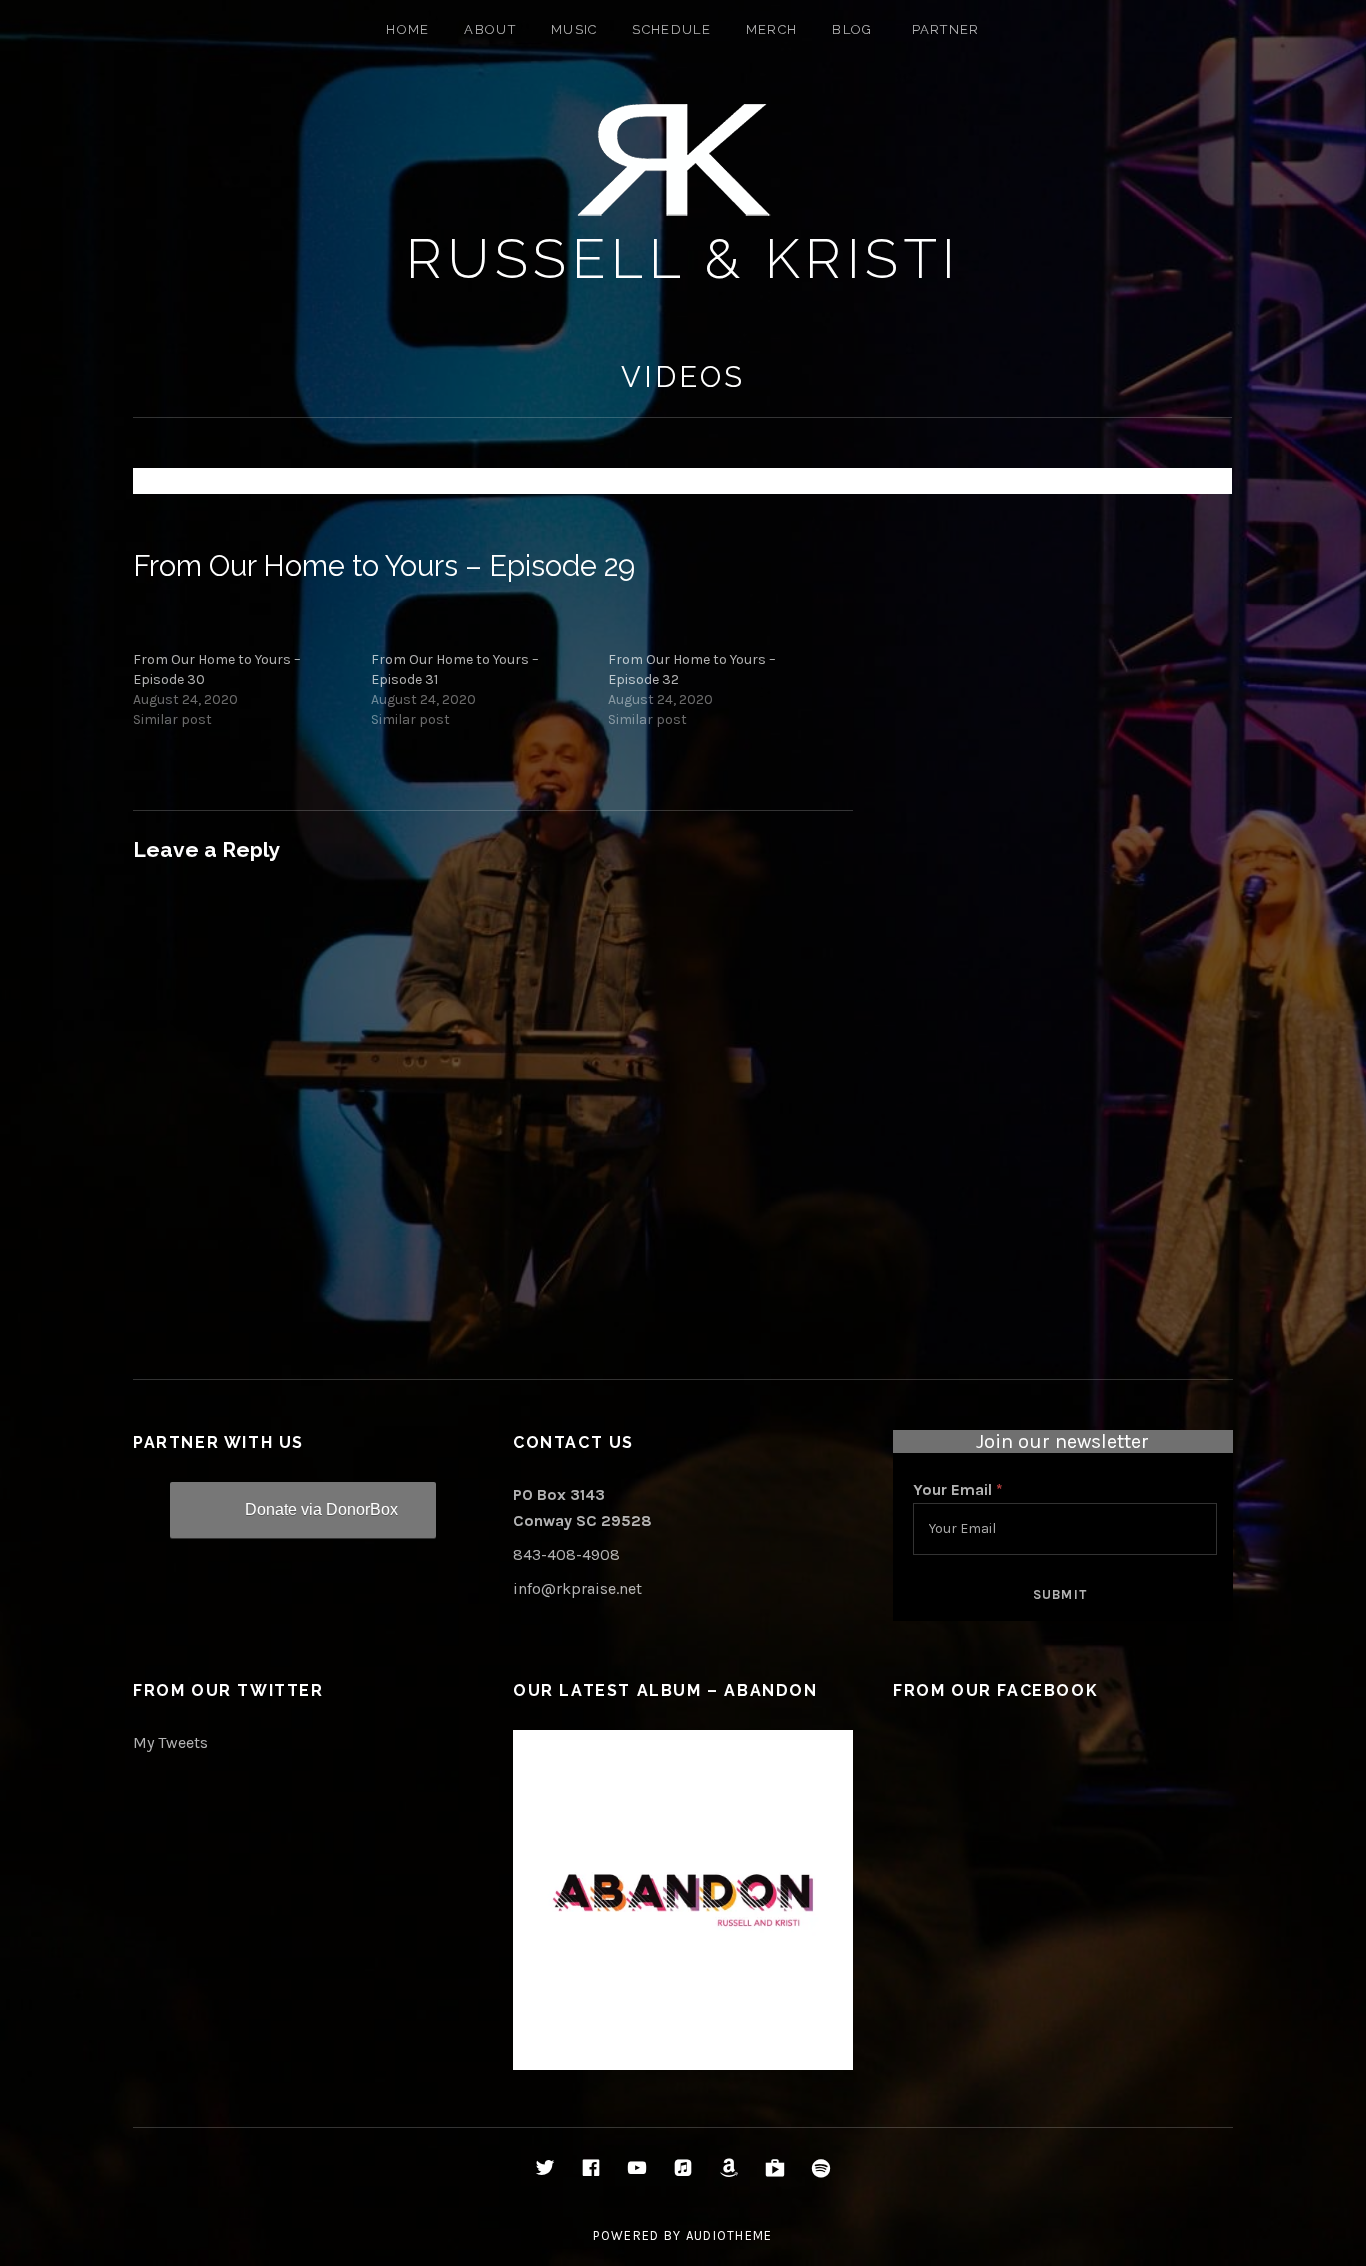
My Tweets (170, 1742)
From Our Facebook (995, 1690)
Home (407, 29)
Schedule (671, 29)
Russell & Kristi (683, 258)
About (490, 29)
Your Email (958, 1489)
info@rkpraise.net (577, 1588)
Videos (682, 377)
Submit (1060, 1594)
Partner (946, 29)
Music (574, 29)
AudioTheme (729, 2235)
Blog (852, 29)
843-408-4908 (566, 1554)
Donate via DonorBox (321, 1509)
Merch (772, 29)
